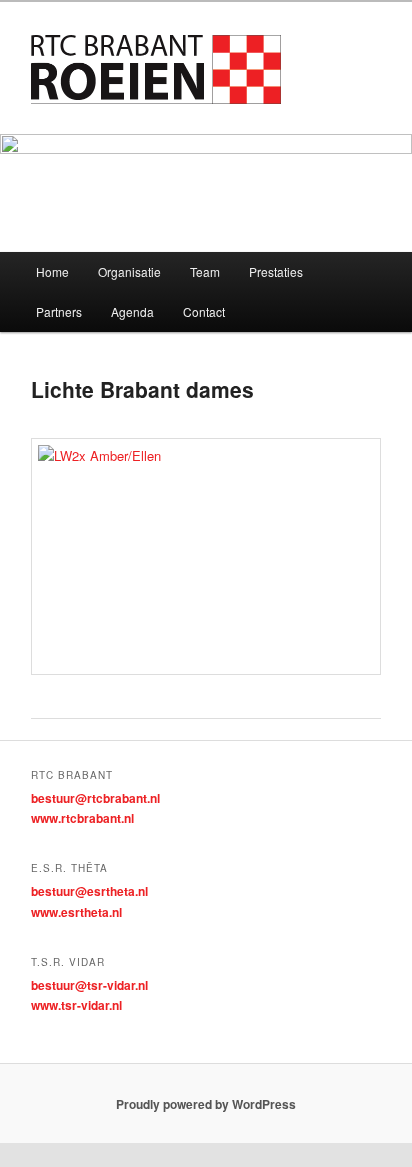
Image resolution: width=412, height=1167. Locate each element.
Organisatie (129, 271)
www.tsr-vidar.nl (76, 1005)
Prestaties (276, 271)
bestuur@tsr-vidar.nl (89, 985)
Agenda (132, 311)
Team (205, 271)
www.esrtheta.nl (76, 912)
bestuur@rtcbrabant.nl (95, 798)
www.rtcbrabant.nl (82, 818)
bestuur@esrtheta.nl (89, 891)
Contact (204, 311)
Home (52, 271)
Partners (59, 311)
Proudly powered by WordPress (206, 1104)
